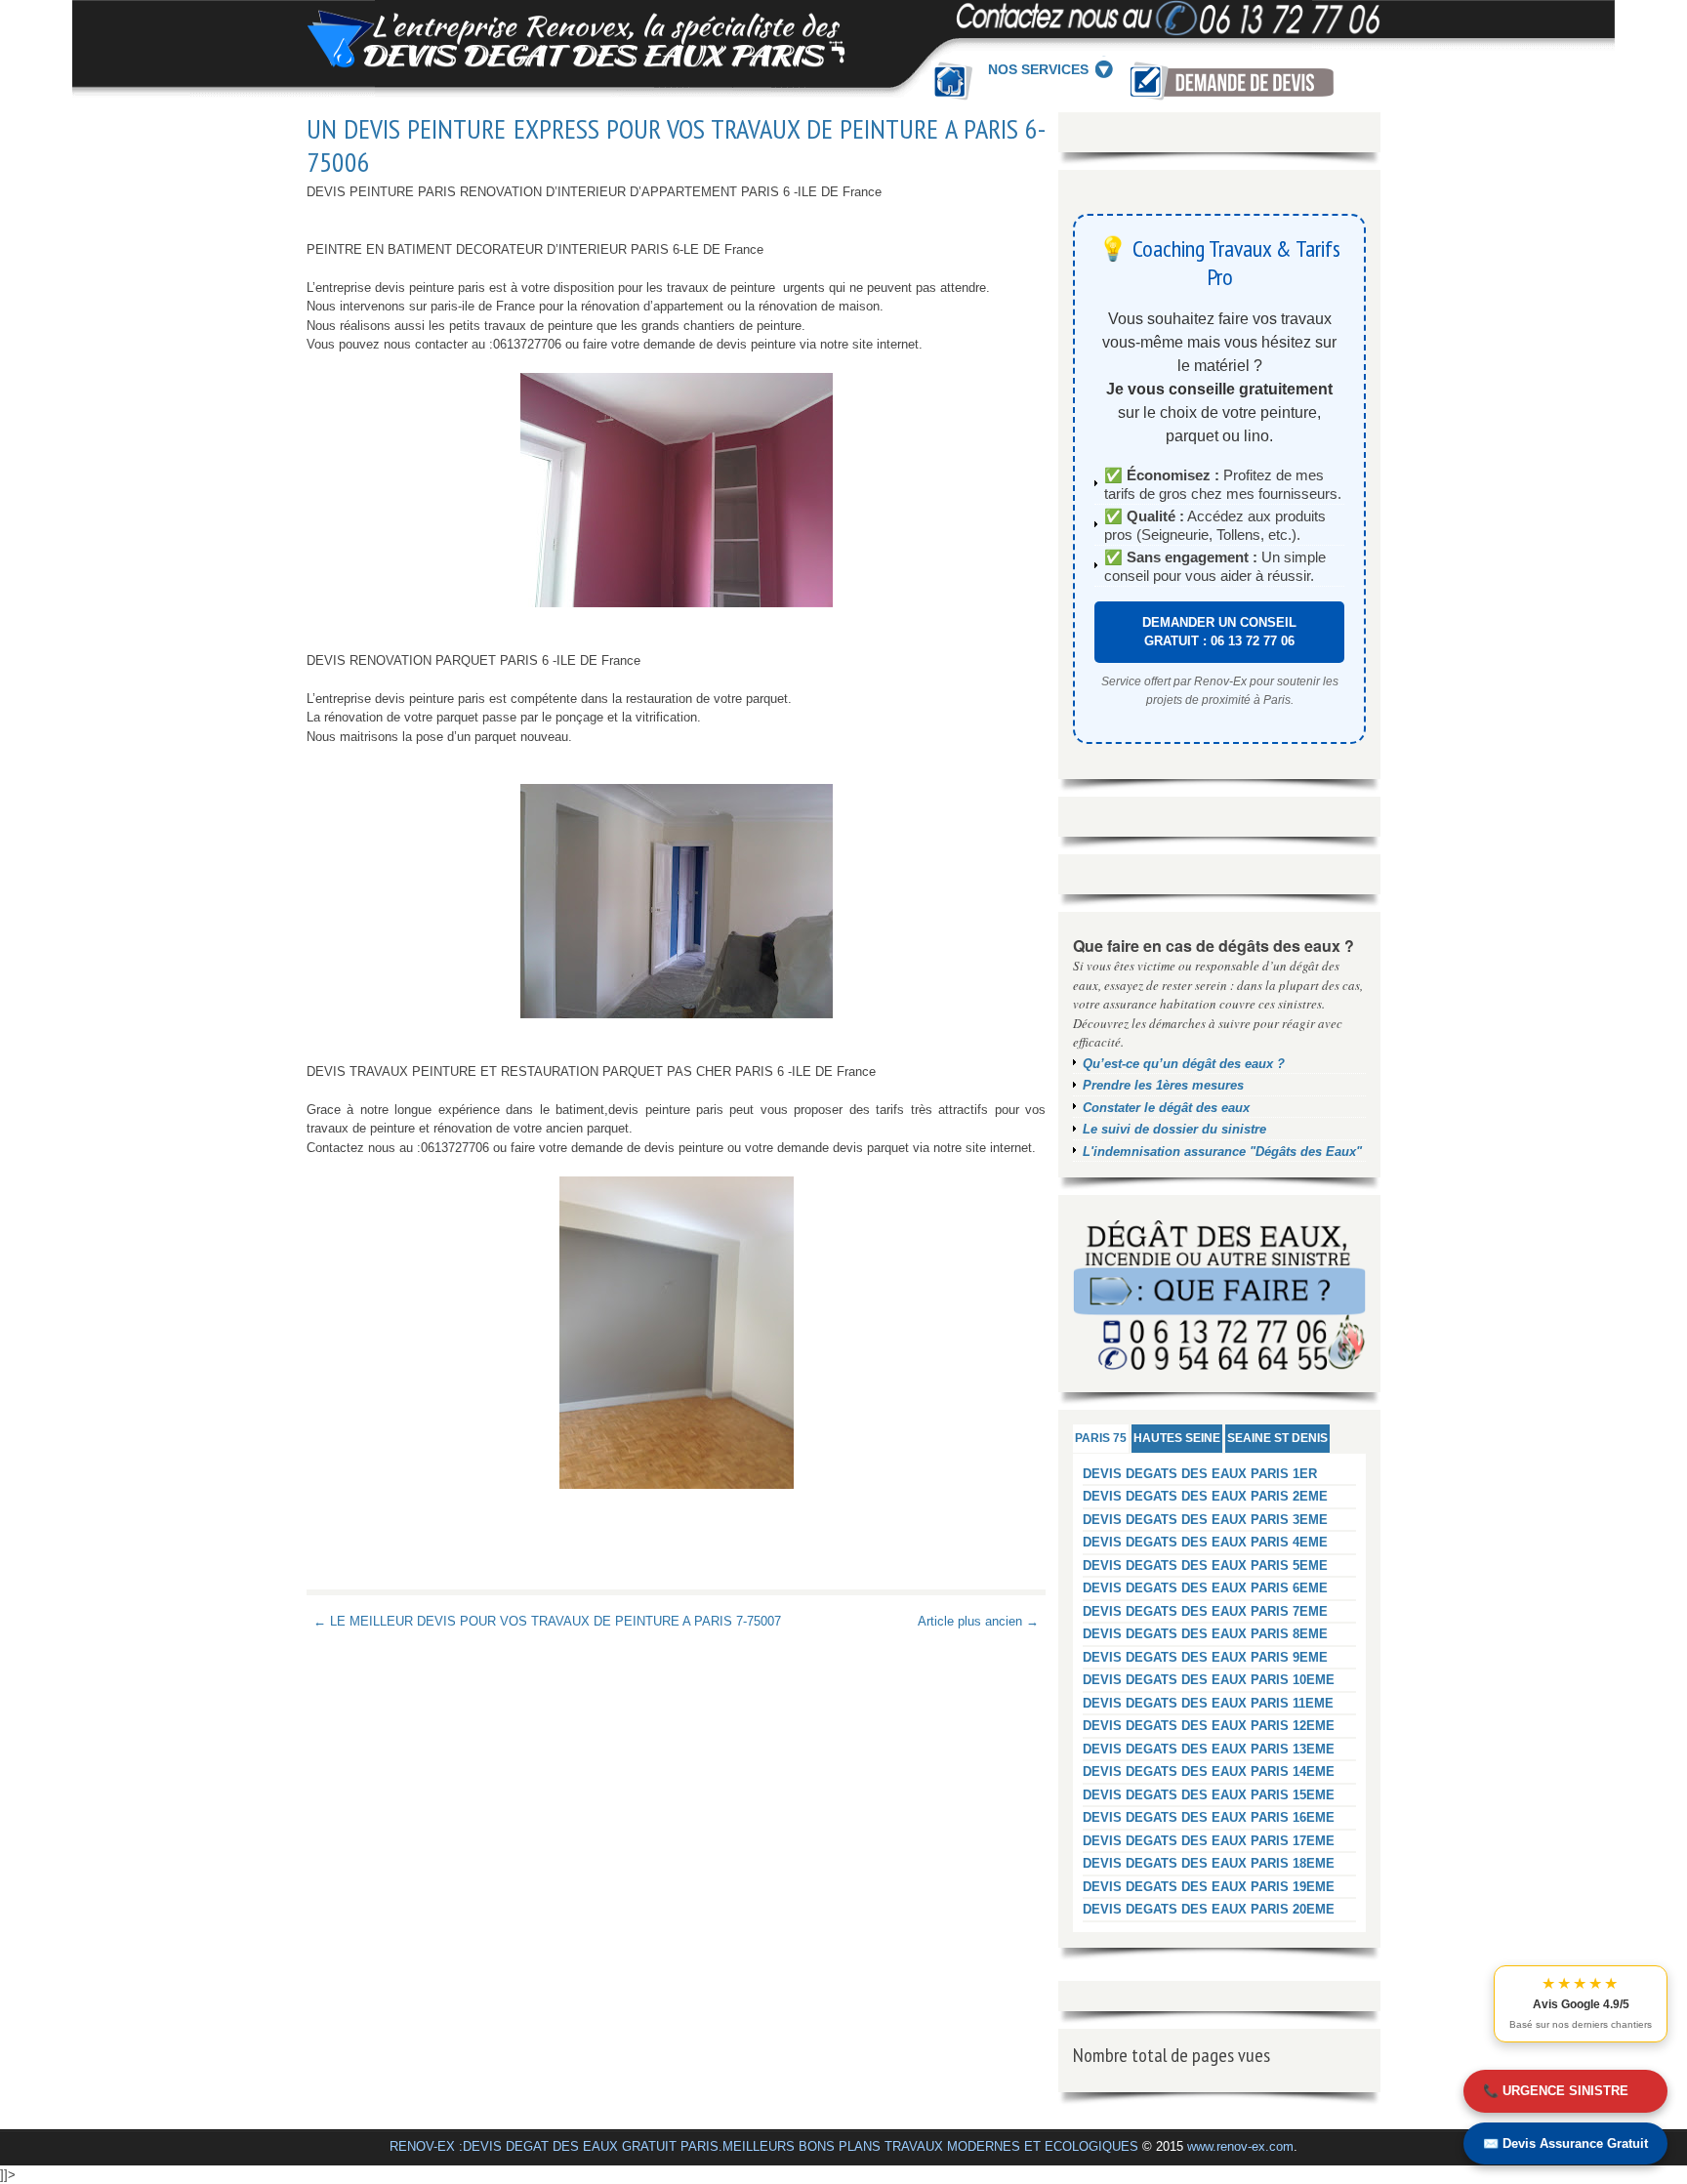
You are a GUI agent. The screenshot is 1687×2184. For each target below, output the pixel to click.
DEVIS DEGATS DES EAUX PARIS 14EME (1209, 1772)
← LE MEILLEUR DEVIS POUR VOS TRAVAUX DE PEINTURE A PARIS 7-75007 (547, 1621)
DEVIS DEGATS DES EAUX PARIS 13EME (1209, 1749)
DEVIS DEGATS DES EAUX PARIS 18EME (1209, 1863)
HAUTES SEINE (1177, 1438)
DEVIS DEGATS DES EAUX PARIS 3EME (1205, 1520)
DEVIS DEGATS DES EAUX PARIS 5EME (1205, 1566)
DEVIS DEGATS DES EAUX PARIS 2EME (1205, 1496)
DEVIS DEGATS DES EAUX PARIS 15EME (1209, 1795)
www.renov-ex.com (1240, 2146)
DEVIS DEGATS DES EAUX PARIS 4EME (1205, 1542)
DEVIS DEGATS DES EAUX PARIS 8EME (1205, 1634)
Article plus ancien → (978, 1621)
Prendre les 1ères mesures (1163, 1085)
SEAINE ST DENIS (1277, 1438)
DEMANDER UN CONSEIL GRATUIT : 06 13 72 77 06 (1219, 632)
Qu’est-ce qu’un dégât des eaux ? (1184, 1064)
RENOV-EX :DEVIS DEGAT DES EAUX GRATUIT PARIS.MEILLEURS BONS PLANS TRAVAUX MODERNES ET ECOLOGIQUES (764, 2146)
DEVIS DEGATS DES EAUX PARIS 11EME (1208, 1703)
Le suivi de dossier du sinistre (1174, 1129)
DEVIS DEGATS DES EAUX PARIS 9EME (1205, 1657)
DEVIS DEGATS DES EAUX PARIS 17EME (1209, 1841)
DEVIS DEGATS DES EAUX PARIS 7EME (1205, 1611)
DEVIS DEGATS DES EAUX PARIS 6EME (1205, 1588)
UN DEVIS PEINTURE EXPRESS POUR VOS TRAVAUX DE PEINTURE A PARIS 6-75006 (676, 145)
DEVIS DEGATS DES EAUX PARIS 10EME (1209, 1680)
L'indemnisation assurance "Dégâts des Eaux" (1222, 1152)
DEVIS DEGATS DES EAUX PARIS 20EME (1209, 1909)
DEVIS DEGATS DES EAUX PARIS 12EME (1209, 1726)
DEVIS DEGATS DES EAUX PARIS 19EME (1209, 1887)
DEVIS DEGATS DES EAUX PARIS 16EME (1209, 1817)
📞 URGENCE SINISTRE (1556, 2091)
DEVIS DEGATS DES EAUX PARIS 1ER (1200, 1474)
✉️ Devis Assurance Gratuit (1565, 2143)
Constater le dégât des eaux (1166, 1108)
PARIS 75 (1101, 1438)
